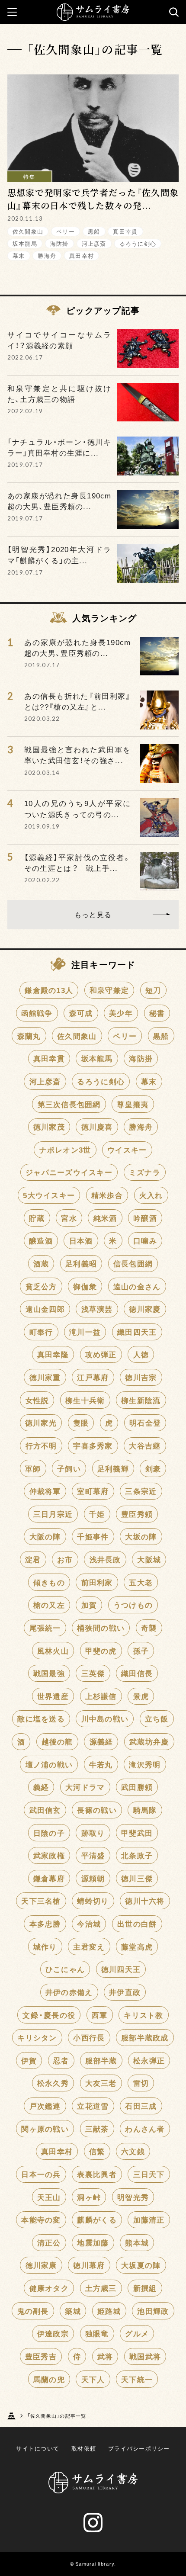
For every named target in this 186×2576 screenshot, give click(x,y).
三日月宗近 (53, 1514)
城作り (45, 1946)
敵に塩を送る (41, 1718)
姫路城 (109, 2311)
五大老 (141, 1582)
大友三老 (101, 2083)
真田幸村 (82, 255)
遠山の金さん (137, 1286)
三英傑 (93, 1673)
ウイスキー (127, 1150)
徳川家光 (41, 1423)
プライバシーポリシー (139, 2448)
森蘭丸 (29, 1036)
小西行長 (89, 2037)
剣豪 (153, 1468)
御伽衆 (85, 1286)
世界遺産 (53, 1696)
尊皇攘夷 (133, 1104)
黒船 (94, 231)
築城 (73, 2311)
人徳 (141, 1354)
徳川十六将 (145, 1901)
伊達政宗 (53, 2333)
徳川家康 (41, 2265)
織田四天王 (137, 1332)
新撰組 (145, 2288)
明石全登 (145, 1423)
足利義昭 (81, 1263)
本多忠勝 (45, 1924)
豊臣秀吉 (41, 2356)
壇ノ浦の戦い (49, 1764)
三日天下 (149, 2174)
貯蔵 (37, 1218)
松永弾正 (149, 2060)
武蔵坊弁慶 (149, 1741)
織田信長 (137, 1673)
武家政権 (49, 1855)
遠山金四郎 (45, 1309)
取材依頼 (84, 2448)
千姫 (97, 1514)
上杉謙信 (101, 1696)
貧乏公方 (41, 1286)
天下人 (93, 2379)
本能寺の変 (41, 2219)
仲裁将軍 (45, 1491)
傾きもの (49, 1582)
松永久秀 (53, 2083)
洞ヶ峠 (89, 2197)
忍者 (61, 2060)
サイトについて (38, 2448)
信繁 (97, 2151)
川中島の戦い (105, 1718)
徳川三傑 (137, 1878)
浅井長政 (105, 1559)
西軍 (100, 2015)
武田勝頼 (137, 1787)
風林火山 (53, 1651)
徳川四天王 (121, 1969)
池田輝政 (153, 2311)
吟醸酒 (145, 1218)
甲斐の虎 (101, 1651)
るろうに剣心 (138, 243)
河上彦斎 (94, 243)
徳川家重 (45, 1377)
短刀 (153, 990)
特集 (29, 177)
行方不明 (41, 1445)
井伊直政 (125, 1992)
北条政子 (137, 1855)
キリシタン (37, 2037)
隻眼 (81, 1423)
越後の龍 (57, 1741)
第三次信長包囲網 (69, 1104)
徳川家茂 (49, 1127)
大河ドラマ (85, 1787)
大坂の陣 (141, 1536)
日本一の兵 (41, 2174)
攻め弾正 (101, 1354)
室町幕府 (93, 1491)
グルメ (137, 2333)
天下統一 (137, 2379)
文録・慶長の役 (49, 2015)
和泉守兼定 (109, 990)
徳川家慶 (145, 1309)
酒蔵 (41, 1263)
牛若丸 (101, 1764)
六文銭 (133, 2151)
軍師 (33, 1468)
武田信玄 (45, 1810)
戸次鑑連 (45, 2106)
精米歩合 (107, 1195)
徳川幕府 (89, 2265)
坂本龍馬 (25, 243)
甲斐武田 (137, 1833)
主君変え (89, 1946)
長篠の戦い (97, 1810)
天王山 (49, 2197)
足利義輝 (113, 1468)
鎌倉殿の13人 (49, 990)
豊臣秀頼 (137, 1514)
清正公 (49, 2242)
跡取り (93, 1833)
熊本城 (137, 2242)
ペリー (66, 231)
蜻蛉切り (93, 1901)
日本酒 (81, 1240)
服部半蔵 (101, 2060)
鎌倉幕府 (49, 1878)
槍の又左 (49, 1605)
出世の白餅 (137, 1924)
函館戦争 (37, 1013)
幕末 (19, 255)
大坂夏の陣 (141, 2265)
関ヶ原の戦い (45, 2129)
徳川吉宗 (141, 1377)
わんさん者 (145, 2129)
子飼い (69, 1468)
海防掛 (59, 243)
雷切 (141, 2083)
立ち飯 (157, 1718)
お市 (65, 1559)
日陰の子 (49, 1833)
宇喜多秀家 (93, 1445)
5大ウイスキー (49, 1195)
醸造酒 (41, 1240)
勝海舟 (47, 255)
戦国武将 (145, 2356)
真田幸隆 (53, 1354)
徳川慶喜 (97, 1127)
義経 (41, 1787)
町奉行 (41, 1332)
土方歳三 (101, 2288)
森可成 (81, 1013)
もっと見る (93, 914)
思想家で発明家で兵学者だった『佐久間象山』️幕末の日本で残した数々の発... (93, 199)
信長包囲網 (133, 1263)
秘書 (157, 1013)
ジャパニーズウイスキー (69, 1172)
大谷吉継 (145, 1445)
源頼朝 (93, 1878)
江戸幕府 (93, 1377)
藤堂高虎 (137, 1946)
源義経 (101, 1741)
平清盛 (93, 1855)
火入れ (151, 1195)
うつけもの (133, 1605)
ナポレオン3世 (65, 1150)
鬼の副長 (33, 2311)
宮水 (69, 1218)
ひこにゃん (65, 1969)
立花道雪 (93, 2106)
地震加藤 (93, 2242)
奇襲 (149, 1628)
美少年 (121, 1013)
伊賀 (29, 2060)
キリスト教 (143, 2015)
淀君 (33, 1559)
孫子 (141, 1651)
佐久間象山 (28, 231)
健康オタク (49, 2288)
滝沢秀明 (145, 1764)
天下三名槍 (41, 1901)
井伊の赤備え (69, 1992)
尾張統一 (45, 1628)
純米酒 (105, 1218)
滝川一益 (85, 1332)
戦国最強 (49, 1673)
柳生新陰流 (141, 1400)
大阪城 (149, 1559)
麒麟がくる (97, 2219)
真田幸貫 (125, 231)
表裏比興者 (97, 2174)
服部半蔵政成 (145, 2037)
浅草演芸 (97, 1309)
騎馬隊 (145, 1810)
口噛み (145, 1240)
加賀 (89, 1605)
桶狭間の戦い (101, 1628)
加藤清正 (149, 2219)
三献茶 (97, 2129)
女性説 (37, 1400)
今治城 (89, 1924)
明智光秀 (133, 2197)
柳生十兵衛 (85, 1400)
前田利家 (97, 1582)
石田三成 (141, 2106)
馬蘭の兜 (49, 2379)
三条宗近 (141, 1491)
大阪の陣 (45, 1536)
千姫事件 (93, 1536)
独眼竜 (97, 2333)
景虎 (141, 1696)
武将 (105, 2356)
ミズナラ (145, 1172)
